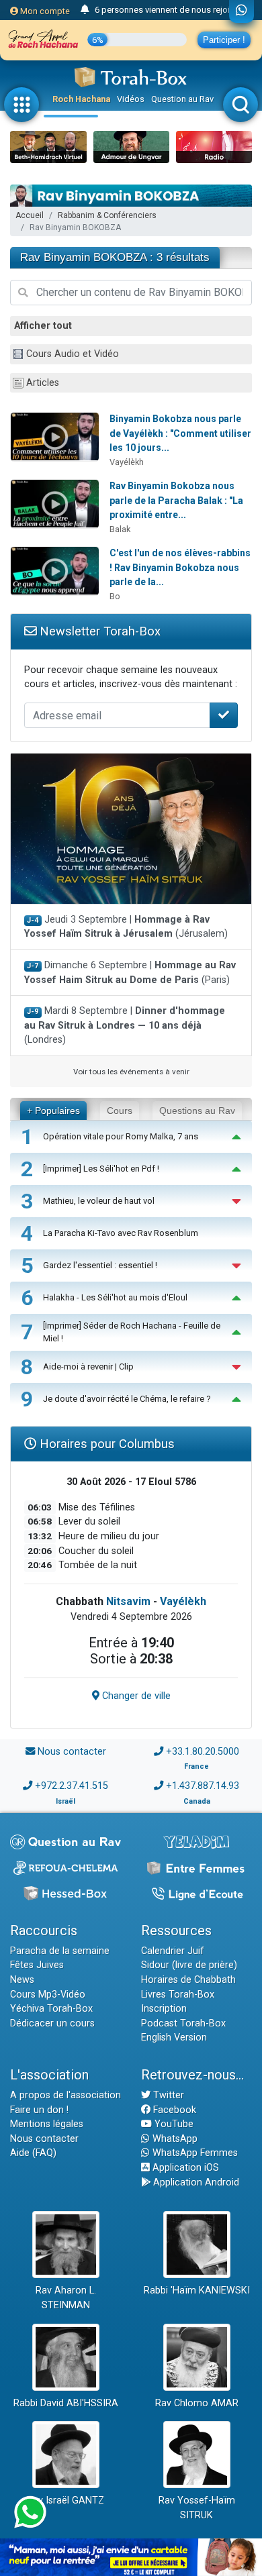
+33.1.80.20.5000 (203, 1752)
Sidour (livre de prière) (189, 1965)
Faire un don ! (39, 2110)
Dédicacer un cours (52, 2023)
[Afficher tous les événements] (85, 10)
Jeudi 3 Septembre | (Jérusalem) (126, 927)
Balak (120, 529)
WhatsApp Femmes (194, 2153)
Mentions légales (47, 2124)
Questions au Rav (197, 1111)
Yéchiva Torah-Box (51, 2009)
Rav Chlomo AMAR (197, 2403)
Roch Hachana (81, 99)
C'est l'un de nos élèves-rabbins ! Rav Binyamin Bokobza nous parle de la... (180, 567)
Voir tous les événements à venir (131, 1072)
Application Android (195, 2182)
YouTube (173, 2124)
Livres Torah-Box (178, 1995)
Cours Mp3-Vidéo (48, 1995)
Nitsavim (128, 1601)
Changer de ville (135, 1696)
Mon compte (44, 11)
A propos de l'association (65, 2095)
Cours (120, 1111)
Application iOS (184, 2168)
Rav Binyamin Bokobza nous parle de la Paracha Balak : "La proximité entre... (176, 500)
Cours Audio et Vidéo (73, 354)
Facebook (173, 2110)
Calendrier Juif (173, 1951)
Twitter (167, 2095)
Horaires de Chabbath (188, 1980)
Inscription (164, 2009)
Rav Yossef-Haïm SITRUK (197, 2508)
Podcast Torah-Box (183, 2023)
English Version (174, 2038)
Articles (43, 383)
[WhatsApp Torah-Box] (242, 11)
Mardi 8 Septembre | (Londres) (125, 1025)
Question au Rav (182, 99)
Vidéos (131, 99)
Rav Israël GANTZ (65, 2501)
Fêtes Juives (37, 1965)
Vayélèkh (127, 462)
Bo (115, 596)
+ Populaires (53, 1111)
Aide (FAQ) (33, 2153)
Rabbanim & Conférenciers (107, 215)
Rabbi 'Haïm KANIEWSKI (197, 2290)
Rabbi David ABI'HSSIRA (66, 2403)
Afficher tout (43, 326)
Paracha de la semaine (60, 1951)
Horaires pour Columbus (105, 1444)
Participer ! (224, 40)
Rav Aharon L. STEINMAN (66, 2298)
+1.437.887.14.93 (203, 1786)
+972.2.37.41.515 (72, 1786)
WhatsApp (174, 2139)
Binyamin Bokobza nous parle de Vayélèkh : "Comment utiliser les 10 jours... (180, 433)
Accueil (30, 215)
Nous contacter (72, 1752)
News (22, 1980)
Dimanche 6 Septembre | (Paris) (130, 973)
